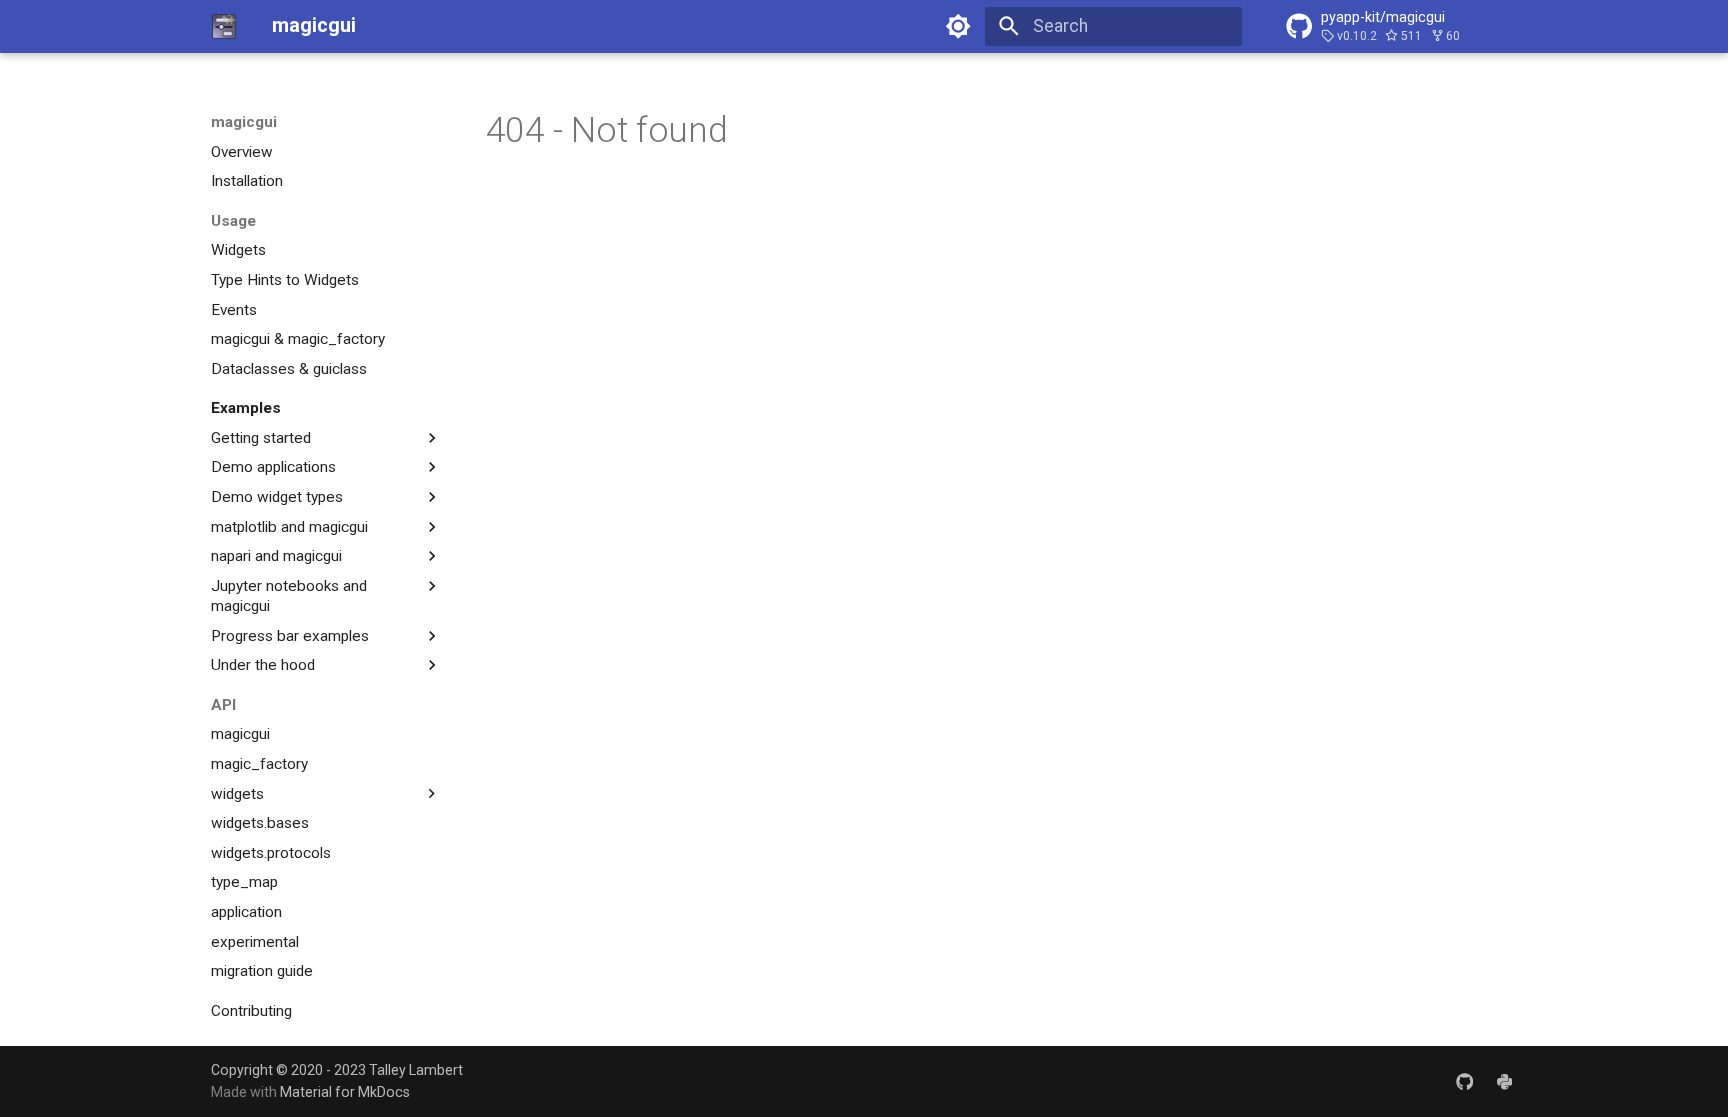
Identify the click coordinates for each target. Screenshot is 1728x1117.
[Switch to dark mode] (959, 26)
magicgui (244, 122)
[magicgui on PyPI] (1504, 1080)
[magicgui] (224, 26)
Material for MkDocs (345, 1092)
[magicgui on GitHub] (1464, 1080)
